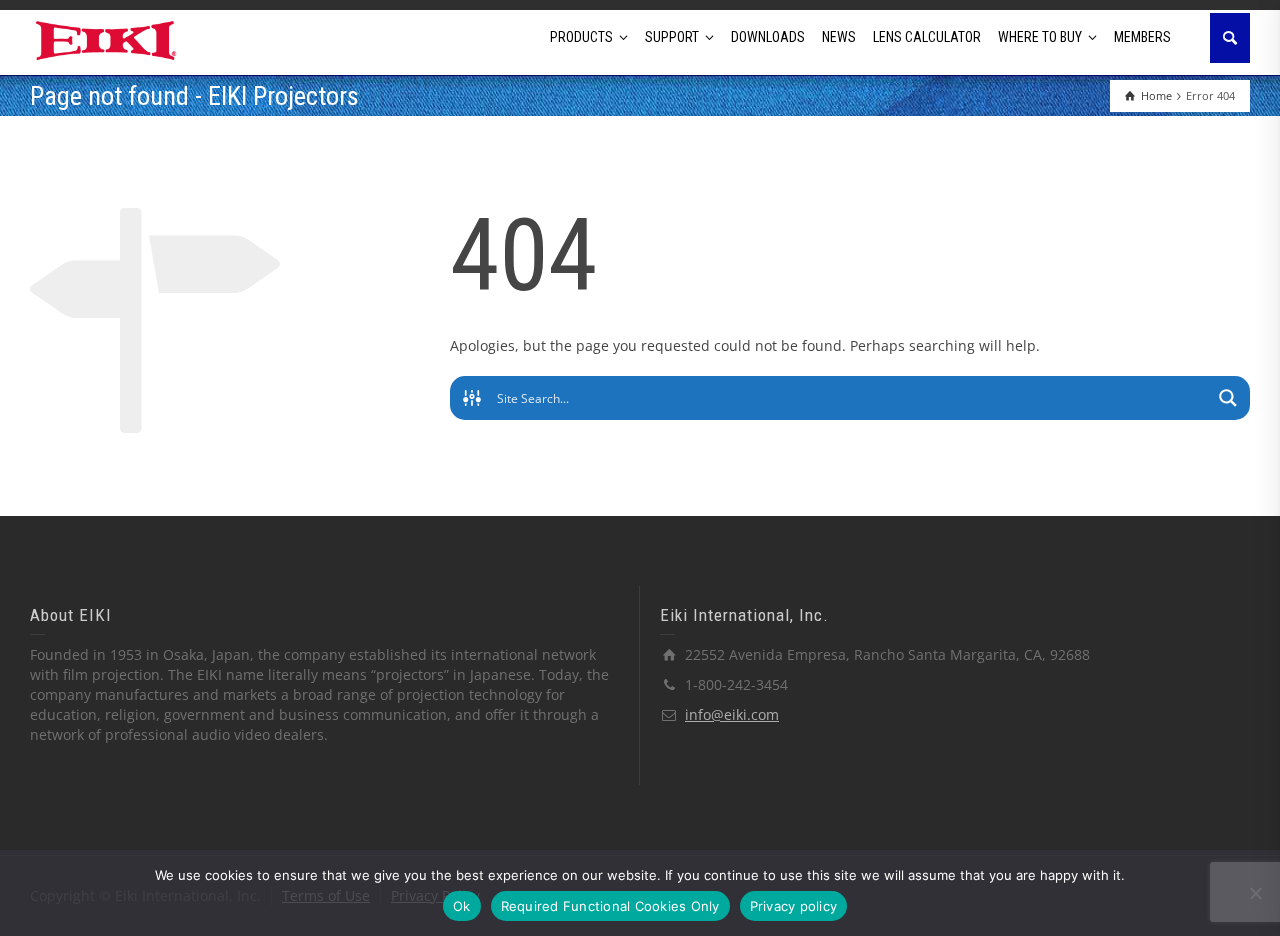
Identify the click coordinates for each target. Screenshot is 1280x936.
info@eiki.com (732, 714)
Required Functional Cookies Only (610, 906)
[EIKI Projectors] (106, 38)
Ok (462, 906)
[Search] (1230, 38)
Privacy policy (794, 906)
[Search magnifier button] (1228, 398)
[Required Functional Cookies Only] (1255, 893)
